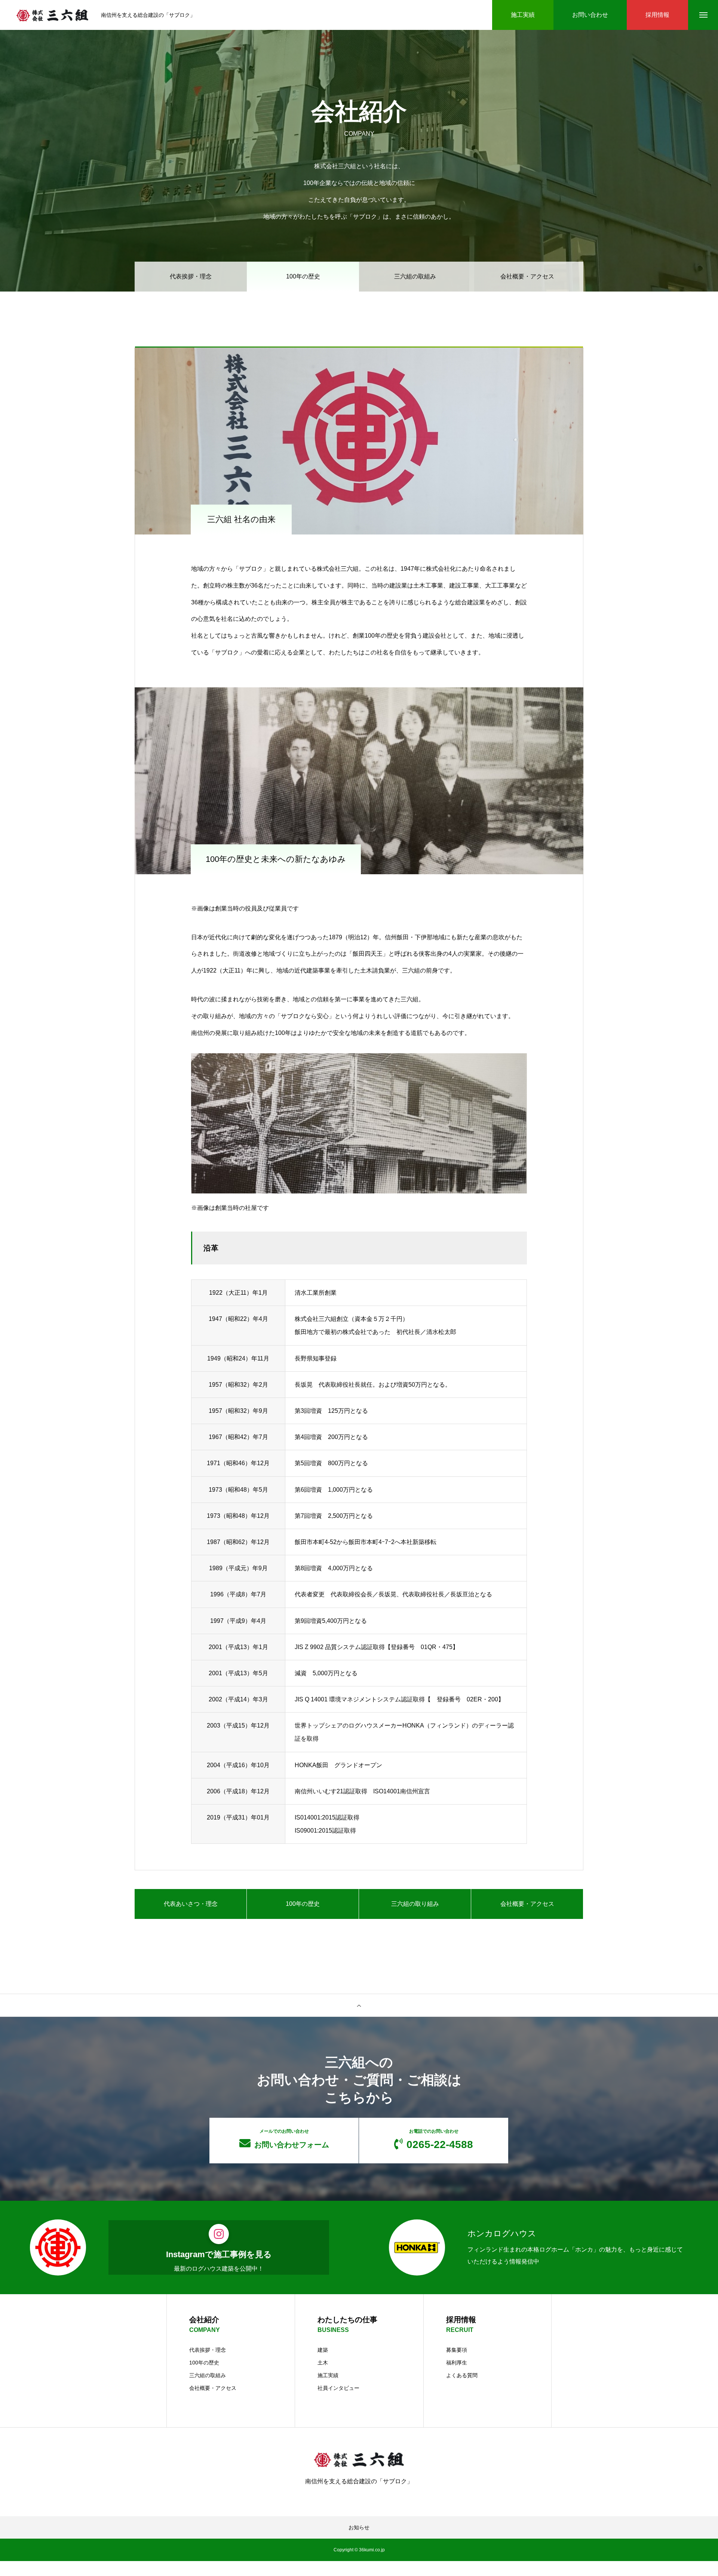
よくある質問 (462, 2375)
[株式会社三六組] (52, 15)
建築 (323, 2350)
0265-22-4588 (440, 2139)
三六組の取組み (415, 276)
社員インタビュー (338, 2388)
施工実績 (328, 2375)
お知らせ (359, 2527)
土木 (323, 2363)
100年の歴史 (303, 1904)
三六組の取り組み (415, 1904)
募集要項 (457, 2350)
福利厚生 (457, 2363)
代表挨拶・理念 (191, 276)
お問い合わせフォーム (292, 2139)
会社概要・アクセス (527, 276)
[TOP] (359, 2005)
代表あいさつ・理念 (191, 1904)
